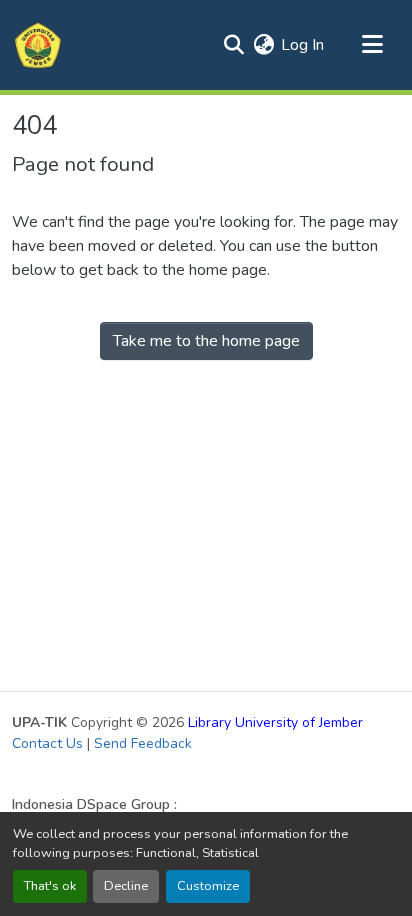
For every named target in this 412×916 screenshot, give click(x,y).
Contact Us (47, 743)
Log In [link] (302, 45)
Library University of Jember (275, 722)
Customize (208, 886)
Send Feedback (143, 743)
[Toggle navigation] (372, 45)
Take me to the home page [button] (206, 341)
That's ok (50, 886)
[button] (38, 45)
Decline (126, 886)
